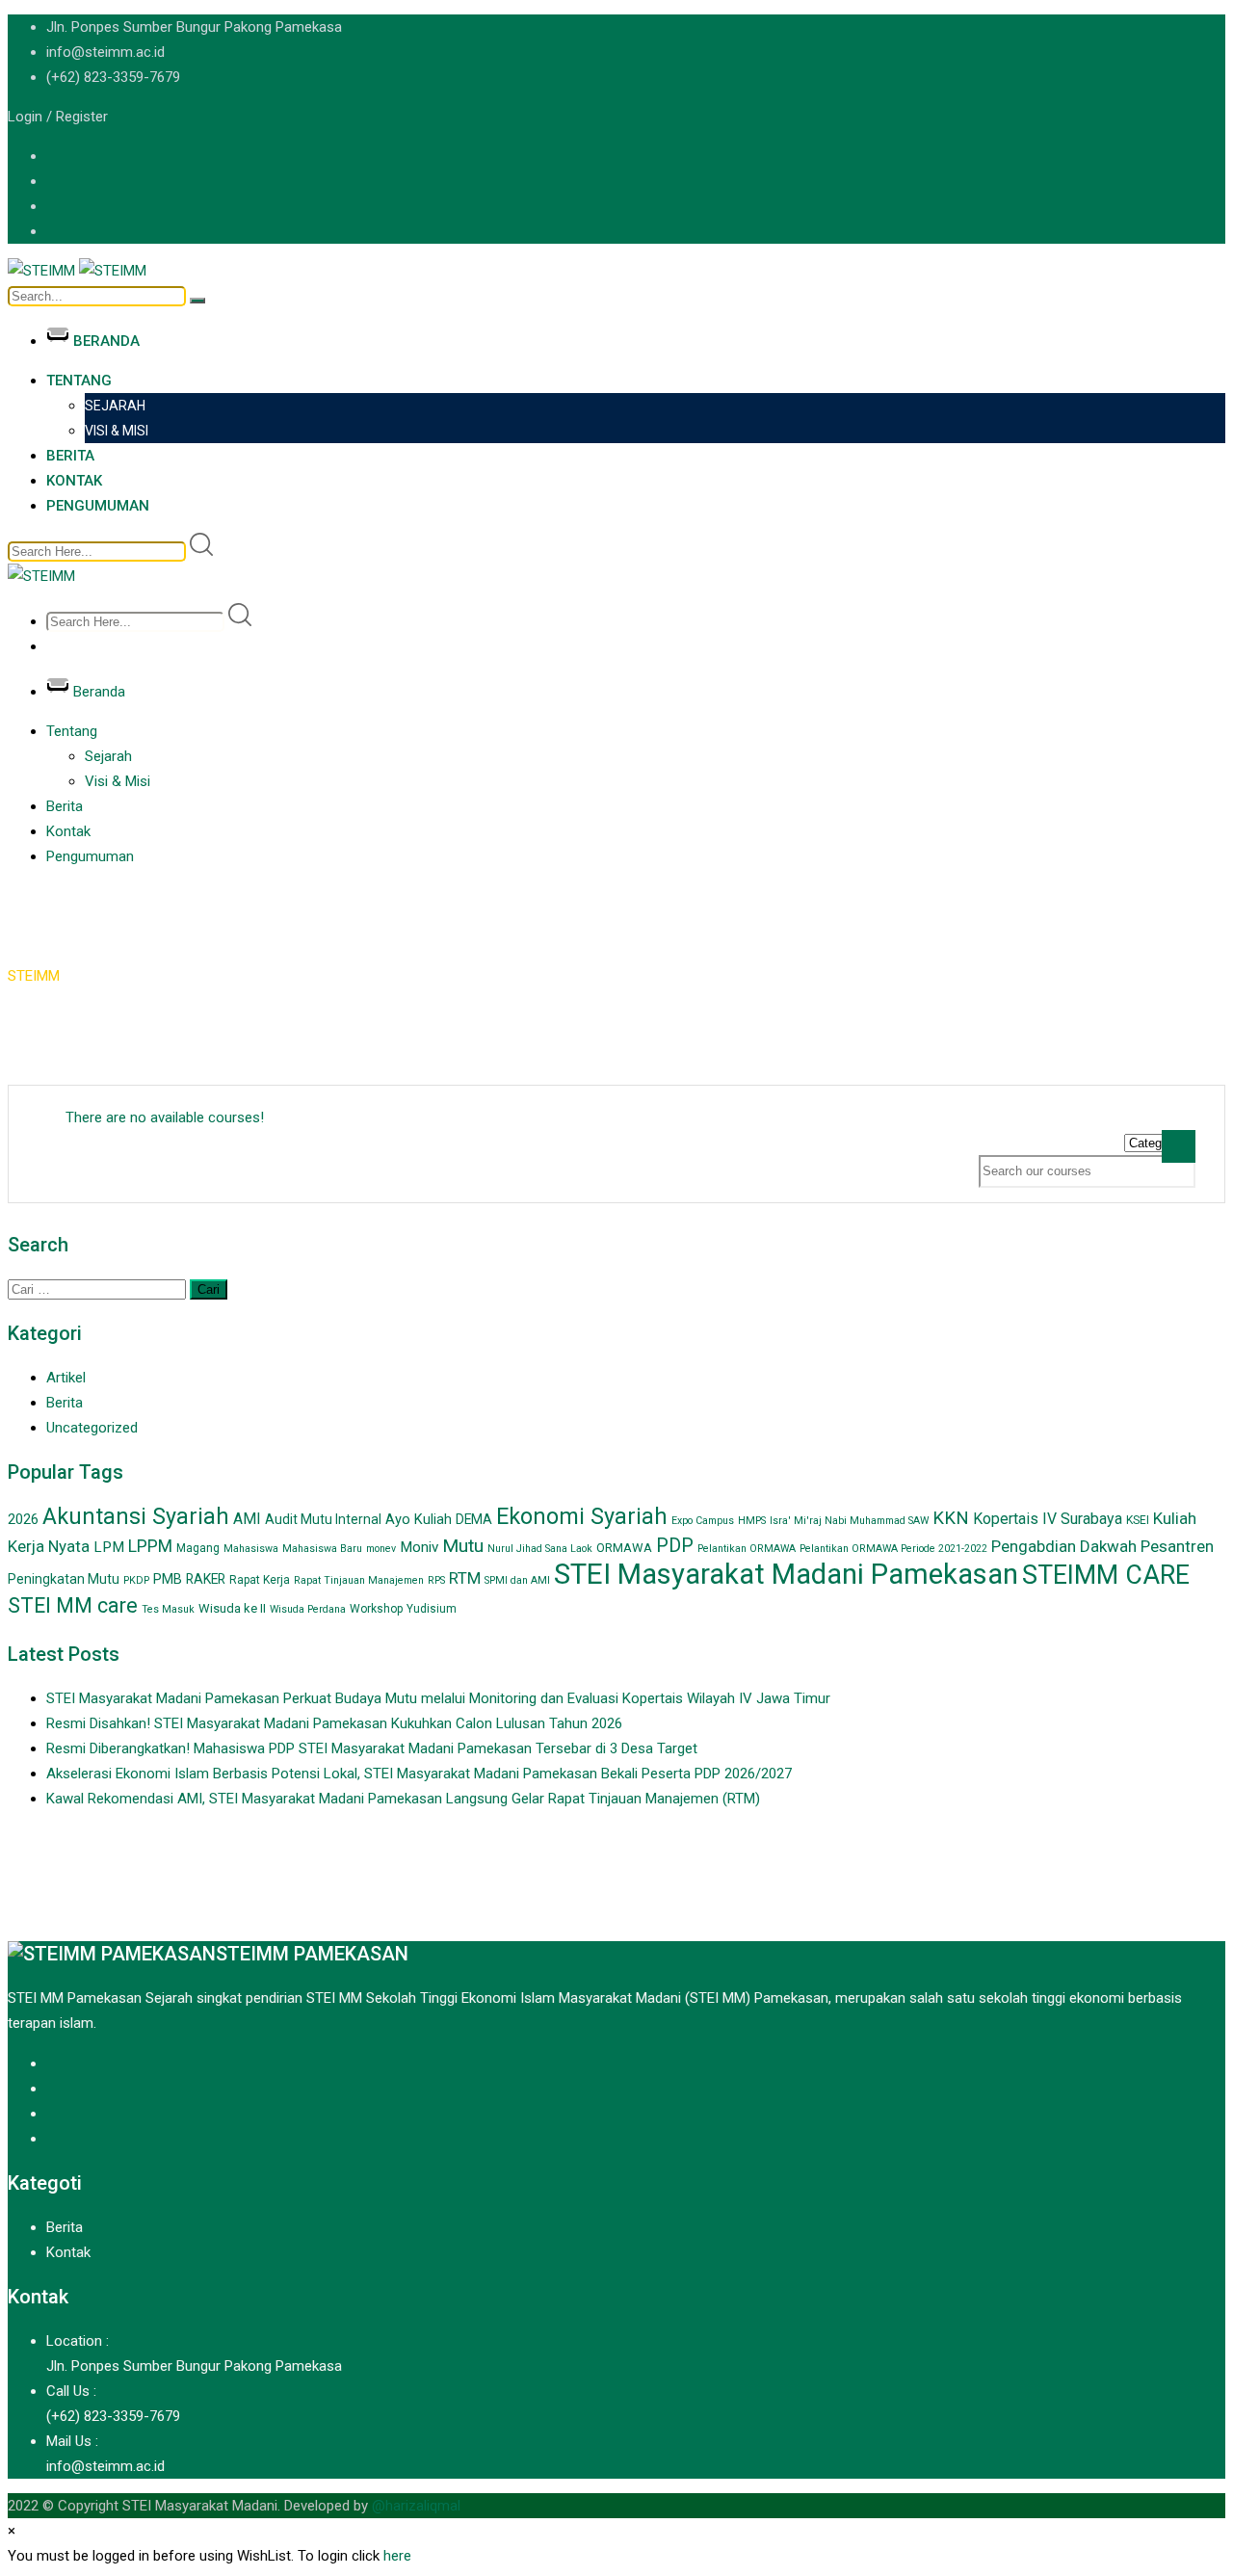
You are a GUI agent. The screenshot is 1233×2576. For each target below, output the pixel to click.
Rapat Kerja (260, 1580)
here (397, 2556)
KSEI (1138, 1520)
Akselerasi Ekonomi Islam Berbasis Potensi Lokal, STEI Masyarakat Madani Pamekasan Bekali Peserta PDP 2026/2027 (419, 1774)
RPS (436, 1580)
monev (381, 1549)
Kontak (74, 481)
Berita (70, 456)
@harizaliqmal (416, 2506)
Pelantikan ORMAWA (747, 1549)
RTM (465, 1578)
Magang (198, 1548)
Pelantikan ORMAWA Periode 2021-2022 (893, 1549)
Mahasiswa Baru (322, 1549)
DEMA (474, 1519)
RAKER (206, 1579)
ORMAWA (624, 1548)
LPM (109, 1547)
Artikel (66, 1378)
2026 (23, 1519)
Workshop (376, 1609)
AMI (247, 1519)
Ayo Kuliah (419, 1519)
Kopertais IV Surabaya (1048, 1519)
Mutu (463, 1546)
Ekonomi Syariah (582, 1516)
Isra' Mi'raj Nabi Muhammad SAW (849, 1521)
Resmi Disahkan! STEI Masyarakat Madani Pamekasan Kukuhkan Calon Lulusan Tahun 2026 (334, 1723)
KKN (951, 1518)
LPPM (150, 1546)
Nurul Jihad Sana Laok (540, 1549)
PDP (675, 1546)
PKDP (136, 1580)
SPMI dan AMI (517, 1580)
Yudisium (432, 1609)
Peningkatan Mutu (64, 1579)
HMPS (752, 1521)
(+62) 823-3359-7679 (113, 77)
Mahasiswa (251, 1549)
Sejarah (115, 406)
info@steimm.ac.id (105, 52)
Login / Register (58, 117)
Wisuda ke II (232, 1608)
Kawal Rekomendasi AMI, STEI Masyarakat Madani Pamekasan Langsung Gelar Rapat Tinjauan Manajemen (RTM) (403, 1799)
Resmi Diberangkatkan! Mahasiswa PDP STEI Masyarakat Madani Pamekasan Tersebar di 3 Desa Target (372, 1748)
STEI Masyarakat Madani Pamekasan (786, 1574)
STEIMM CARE (1106, 1575)
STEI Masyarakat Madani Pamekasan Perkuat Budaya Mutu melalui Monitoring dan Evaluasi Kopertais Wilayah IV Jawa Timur (438, 1698)
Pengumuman (98, 506)
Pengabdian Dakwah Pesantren (1102, 1546)
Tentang (79, 381)
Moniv (419, 1547)
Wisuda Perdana (308, 1609)
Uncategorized (92, 1428)
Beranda (106, 341)
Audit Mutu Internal (323, 1519)
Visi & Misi (117, 431)
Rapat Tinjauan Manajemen (359, 1580)
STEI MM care (73, 1605)
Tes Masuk (168, 1609)
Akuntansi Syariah (136, 1516)
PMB (168, 1579)
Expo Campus (703, 1521)
